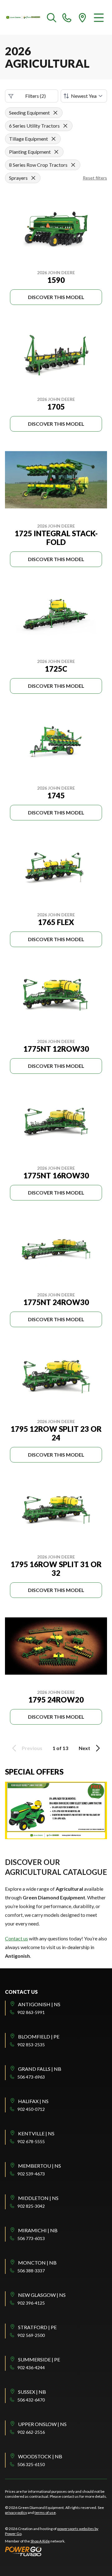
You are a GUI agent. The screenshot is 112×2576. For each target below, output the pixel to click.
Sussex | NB (32, 2392)
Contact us (16, 1938)
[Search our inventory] (52, 17)
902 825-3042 (31, 2206)
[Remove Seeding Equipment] (55, 113)
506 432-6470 (31, 2400)
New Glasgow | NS (42, 2295)
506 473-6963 (31, 2077)
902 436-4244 (31, 2367)
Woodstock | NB (40, 2456)
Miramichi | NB (38, 2230)
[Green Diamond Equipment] (23, 17)
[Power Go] (56, 2551)
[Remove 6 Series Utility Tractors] (65, 126)
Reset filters (95, 178)
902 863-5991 (31, 2012)
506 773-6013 (31, 2238)
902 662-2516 (31, 2432)
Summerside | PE (39, 2359)
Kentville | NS (36, 2133)
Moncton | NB (37, 2263)
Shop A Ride (40, 2541)
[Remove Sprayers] (33, 178)
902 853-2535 (31, 2045)
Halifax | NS (33, 2101)
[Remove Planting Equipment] (56, 152)
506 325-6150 (31, 2464)
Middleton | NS (38, 2198)
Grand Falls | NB (40, 2069)
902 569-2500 (31, 2335)
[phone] (67, 17)
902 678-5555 (31, 2141)
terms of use (45, 2513)
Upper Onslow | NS (42, 2424)
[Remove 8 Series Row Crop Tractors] (73, 165)
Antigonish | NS (39, 2004)
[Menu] (99, 17)
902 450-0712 (31, 2109)
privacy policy (16, 2513)
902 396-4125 (31, 2303)
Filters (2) (35, 96)
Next (84, 1748)
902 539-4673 (31, 2174)
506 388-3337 (31, 2271)
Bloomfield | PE (39, 2036)
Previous (32, 1748)
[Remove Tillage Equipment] (54, 139)
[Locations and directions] (82, 17)
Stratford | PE (37, 2327)
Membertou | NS (40, 2166)
